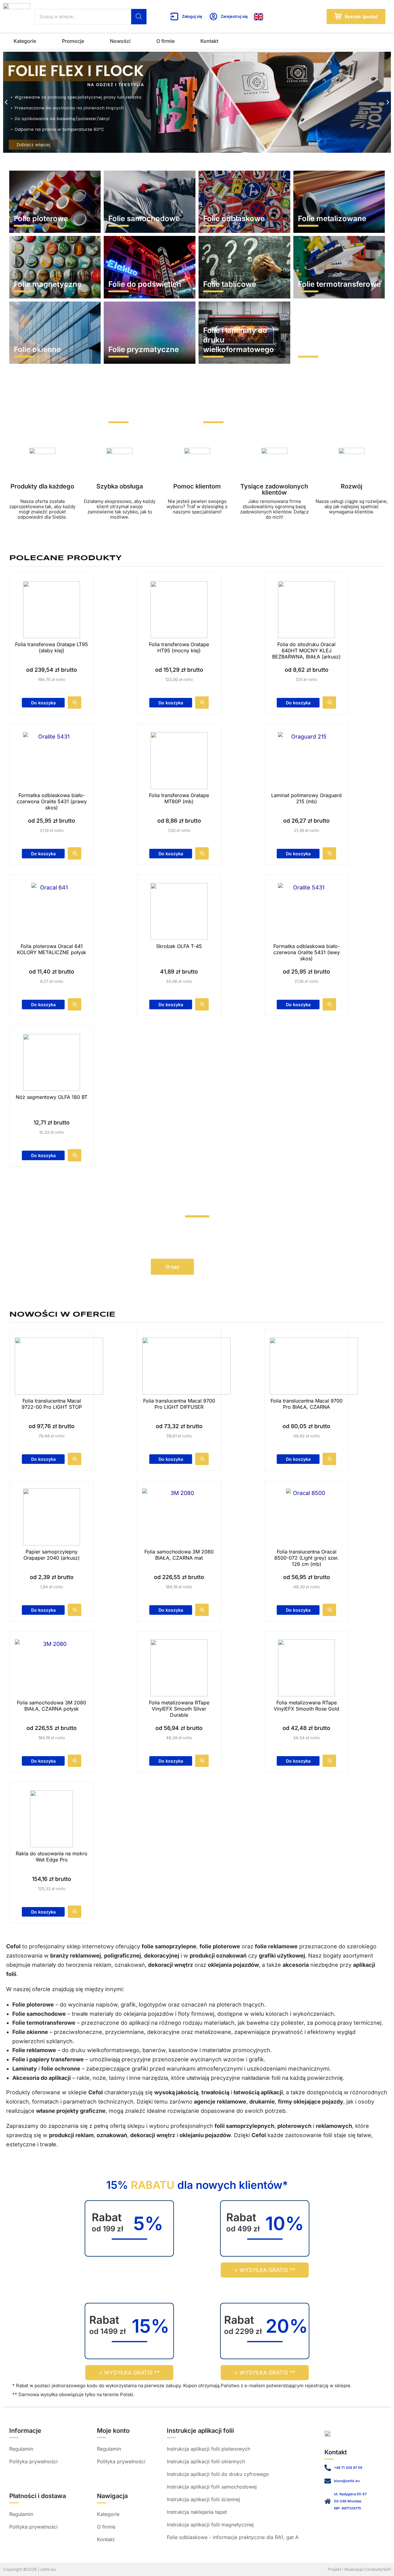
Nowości (120, 41)
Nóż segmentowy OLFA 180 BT (52, 1097)
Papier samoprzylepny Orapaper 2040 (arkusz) (52, 1555)
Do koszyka (43, 703)
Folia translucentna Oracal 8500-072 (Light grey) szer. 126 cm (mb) (307, 1558)
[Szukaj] (139, 17)
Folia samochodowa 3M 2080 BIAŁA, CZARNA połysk (52, 1706)
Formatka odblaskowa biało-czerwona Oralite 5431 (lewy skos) (307, 952)
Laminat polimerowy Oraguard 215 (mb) (306, 798)
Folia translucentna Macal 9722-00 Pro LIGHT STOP (52, 1404)
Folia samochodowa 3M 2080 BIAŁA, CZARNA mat (179, 1555)
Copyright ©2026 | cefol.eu (30, 2569)
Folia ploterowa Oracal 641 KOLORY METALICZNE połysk (52, 949)
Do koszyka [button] (171, 1004)
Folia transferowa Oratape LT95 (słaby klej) (52, 647)
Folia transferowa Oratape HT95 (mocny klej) (179, 647)
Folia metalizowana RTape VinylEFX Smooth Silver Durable (179, 1709)
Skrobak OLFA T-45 (179, 946)
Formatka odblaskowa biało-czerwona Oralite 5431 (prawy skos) (52, 801)
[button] (6, 102)
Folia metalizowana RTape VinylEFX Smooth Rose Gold (306, 1706)
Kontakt (209, 41)
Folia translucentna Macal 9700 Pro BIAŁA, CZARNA (307, 1404)
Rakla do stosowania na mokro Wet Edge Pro (52, 1857)
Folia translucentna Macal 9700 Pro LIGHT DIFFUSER (179, 1404)
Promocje (73, 41)
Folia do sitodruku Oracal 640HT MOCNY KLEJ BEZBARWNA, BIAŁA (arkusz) (306, 650)
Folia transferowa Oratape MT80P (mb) (179, 798)
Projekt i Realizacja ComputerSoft (359, 2569)
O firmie (165, 41)
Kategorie (25, 41)
